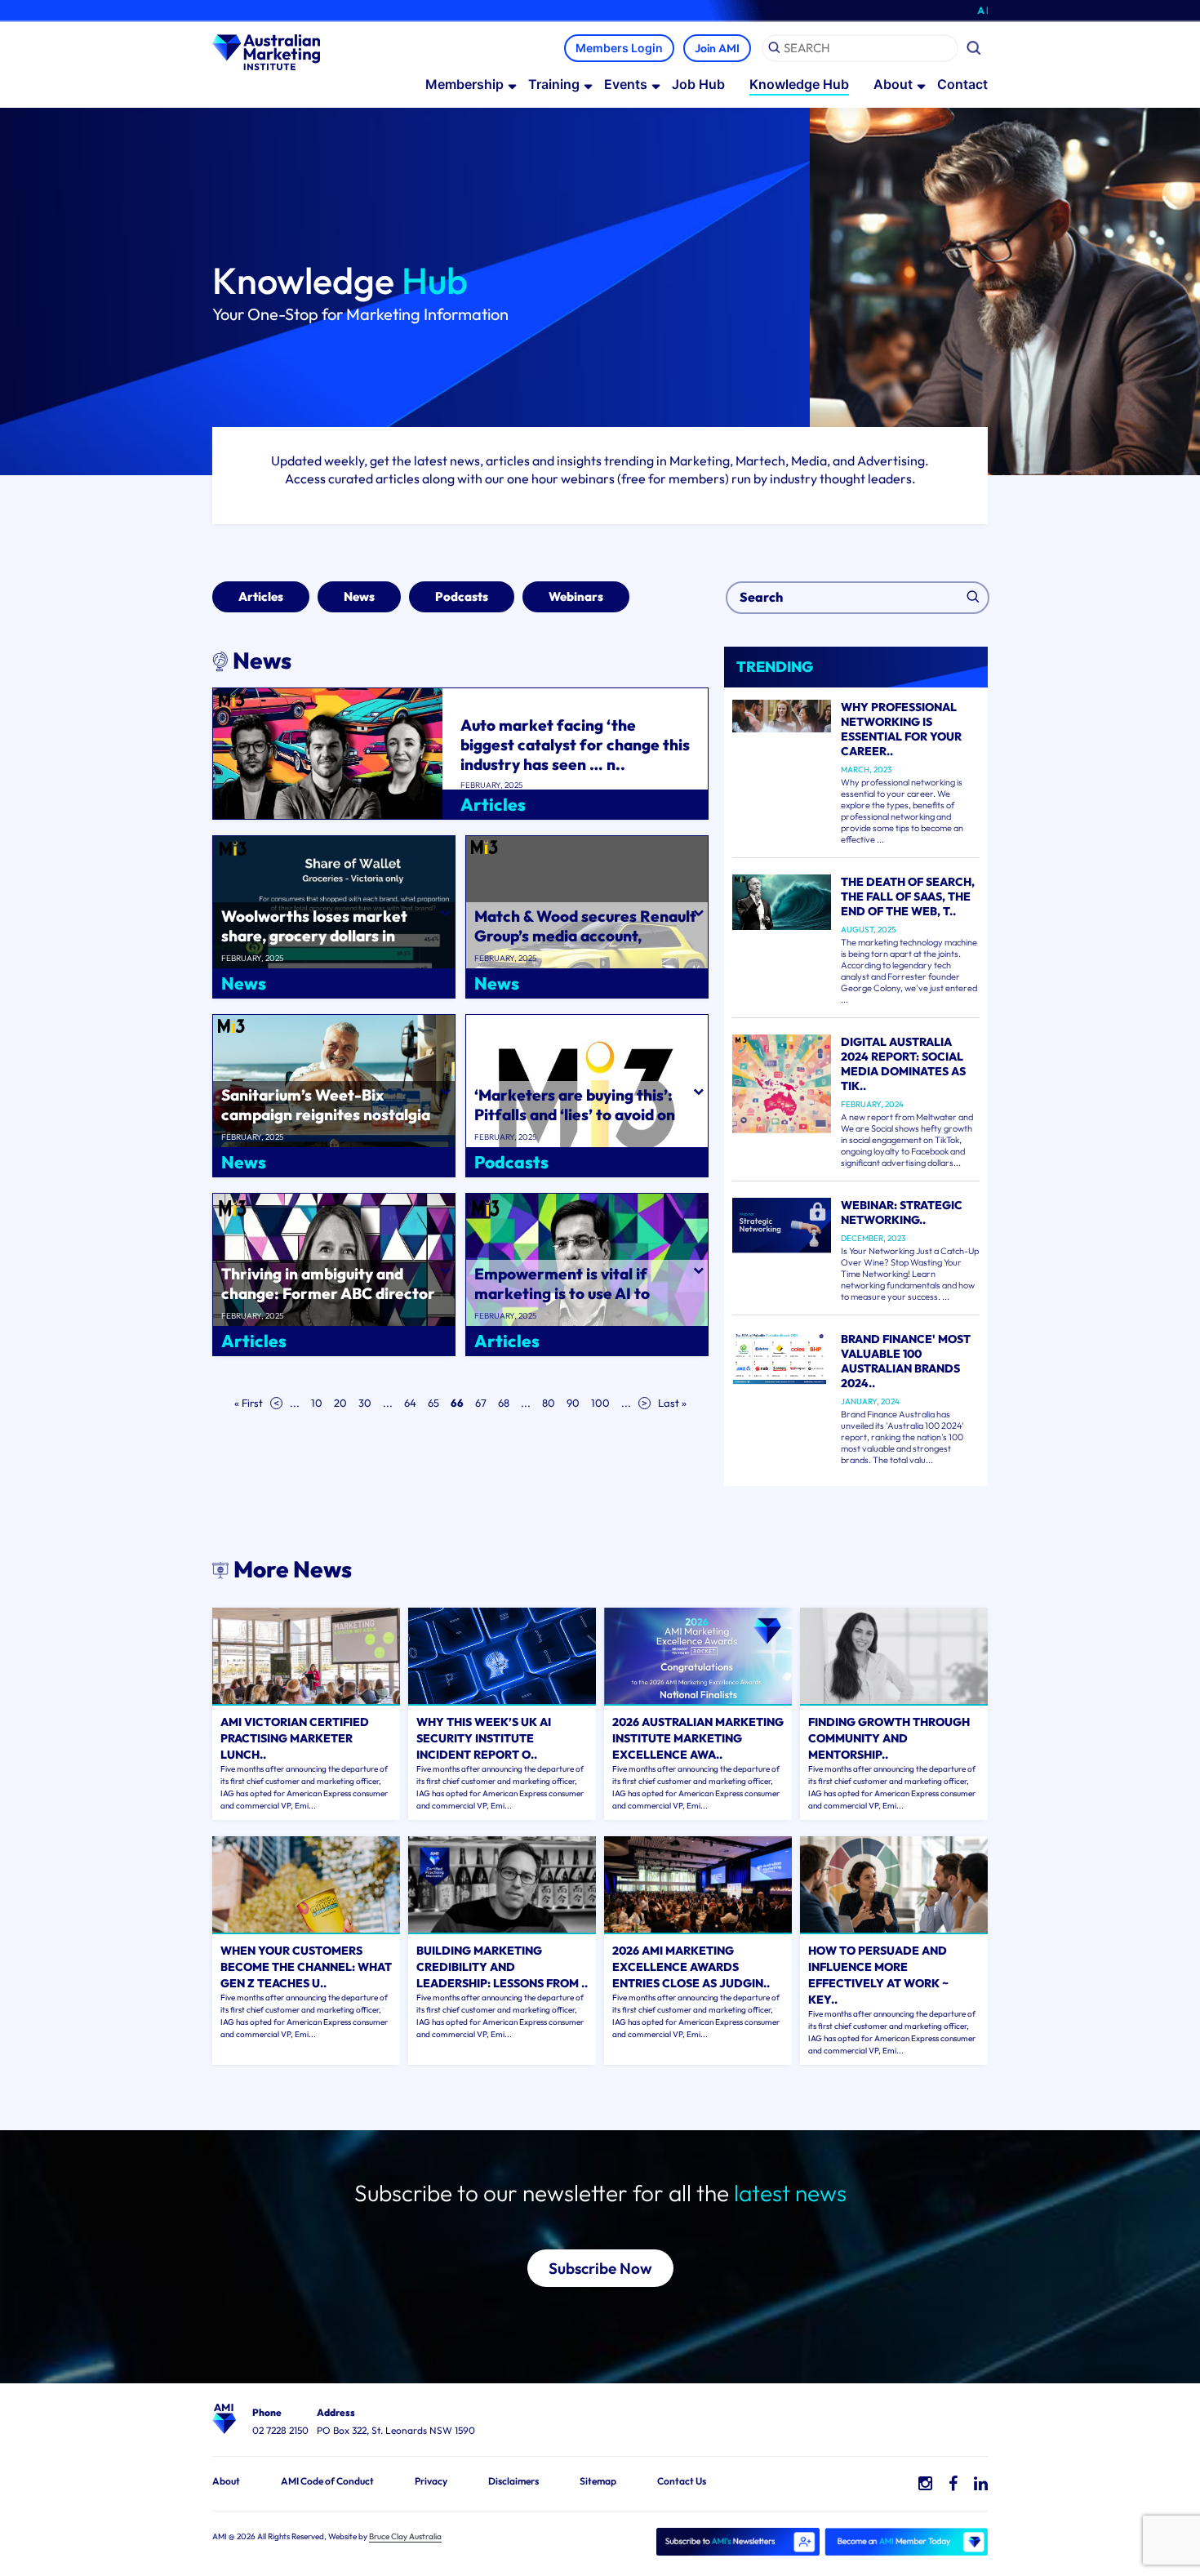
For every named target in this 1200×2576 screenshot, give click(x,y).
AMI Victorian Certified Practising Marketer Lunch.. (295, 1738)
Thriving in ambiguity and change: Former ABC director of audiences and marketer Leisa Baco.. (328, 1303)
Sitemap (598, 2481)
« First (249, 1403)
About (893, 84)
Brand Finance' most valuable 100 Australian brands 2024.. (906, 1361)
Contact (962, 84)
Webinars (576, 596)
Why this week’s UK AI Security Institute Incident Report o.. (484, 1738)
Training (554, 84)
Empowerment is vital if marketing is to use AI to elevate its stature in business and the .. (581, 1303)
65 (433, 1403)
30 (365, 1403)
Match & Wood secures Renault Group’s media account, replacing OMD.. (585, 936)
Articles (261, 596)
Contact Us (682, 2481)
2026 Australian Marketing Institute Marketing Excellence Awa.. (698, 1738)
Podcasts (462, 596)
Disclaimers (513, 2481)
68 (504, 1403)
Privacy (431, 2481)
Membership (464, 84)
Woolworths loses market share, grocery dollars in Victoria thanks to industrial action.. (322, 945)
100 (600, 1403)
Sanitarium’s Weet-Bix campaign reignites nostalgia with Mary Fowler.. (326, 1114)
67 (481, 1403)
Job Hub (698, 84)
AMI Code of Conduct (327, 2481)
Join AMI (717, 48)
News (359, 596)
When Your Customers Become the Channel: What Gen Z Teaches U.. (306, 1967)
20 (340, 1403)
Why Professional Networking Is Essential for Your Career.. (901, 729)
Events (626, 84)
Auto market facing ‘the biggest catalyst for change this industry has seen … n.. (575, 745)
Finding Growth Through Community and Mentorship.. (889, 1738)
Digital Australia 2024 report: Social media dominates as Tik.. (903, 1064)
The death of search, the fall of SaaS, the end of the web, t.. (908, 896)
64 (410, 1403)
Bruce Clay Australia (405, 2536)
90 (573, 1403)
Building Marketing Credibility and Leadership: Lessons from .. (502, 1967)
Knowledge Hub (799, 84)
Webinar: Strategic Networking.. (902, 1212)
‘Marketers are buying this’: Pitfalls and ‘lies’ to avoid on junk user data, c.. (575, 1114)
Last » (672, 1403)
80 (549, 1403)
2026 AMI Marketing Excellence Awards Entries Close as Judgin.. (691, 1967)
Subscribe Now (600, 2268)
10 (317, 1403)
